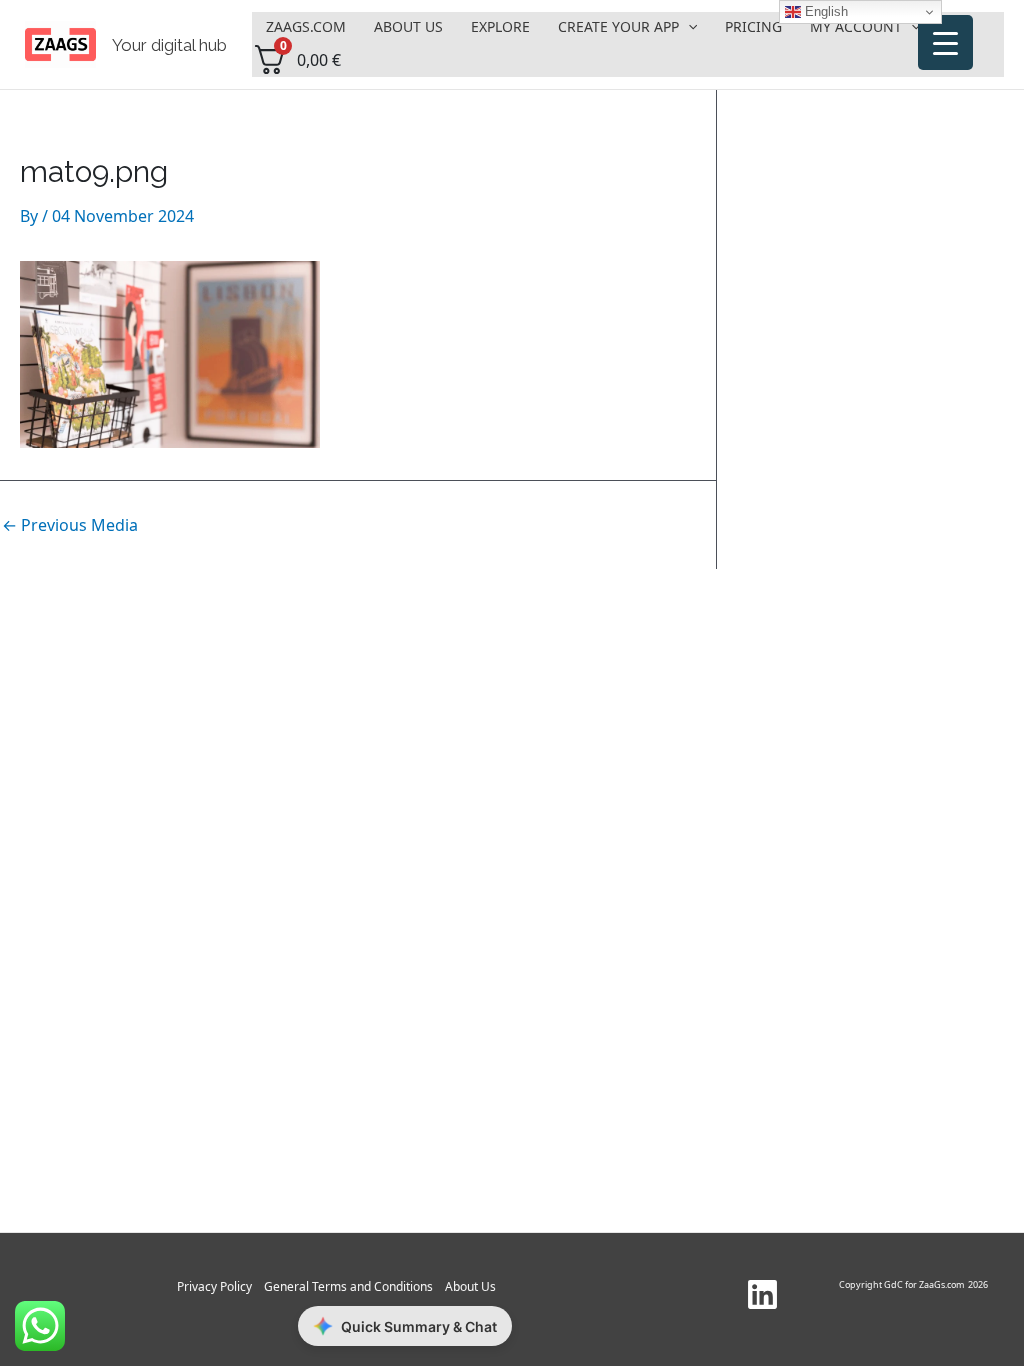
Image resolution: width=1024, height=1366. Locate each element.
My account (856, 26)
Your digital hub (169, 45)
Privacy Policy (214, 1286)
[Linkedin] (762, 1294)
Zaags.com (306, 26)
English (824, 11)
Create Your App (618, 26)
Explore (500, 26)
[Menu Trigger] (945, 42)
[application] (688, 27)
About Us (408, 26)
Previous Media (70, 525)
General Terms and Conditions (348, 1286)
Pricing (753, 26)
